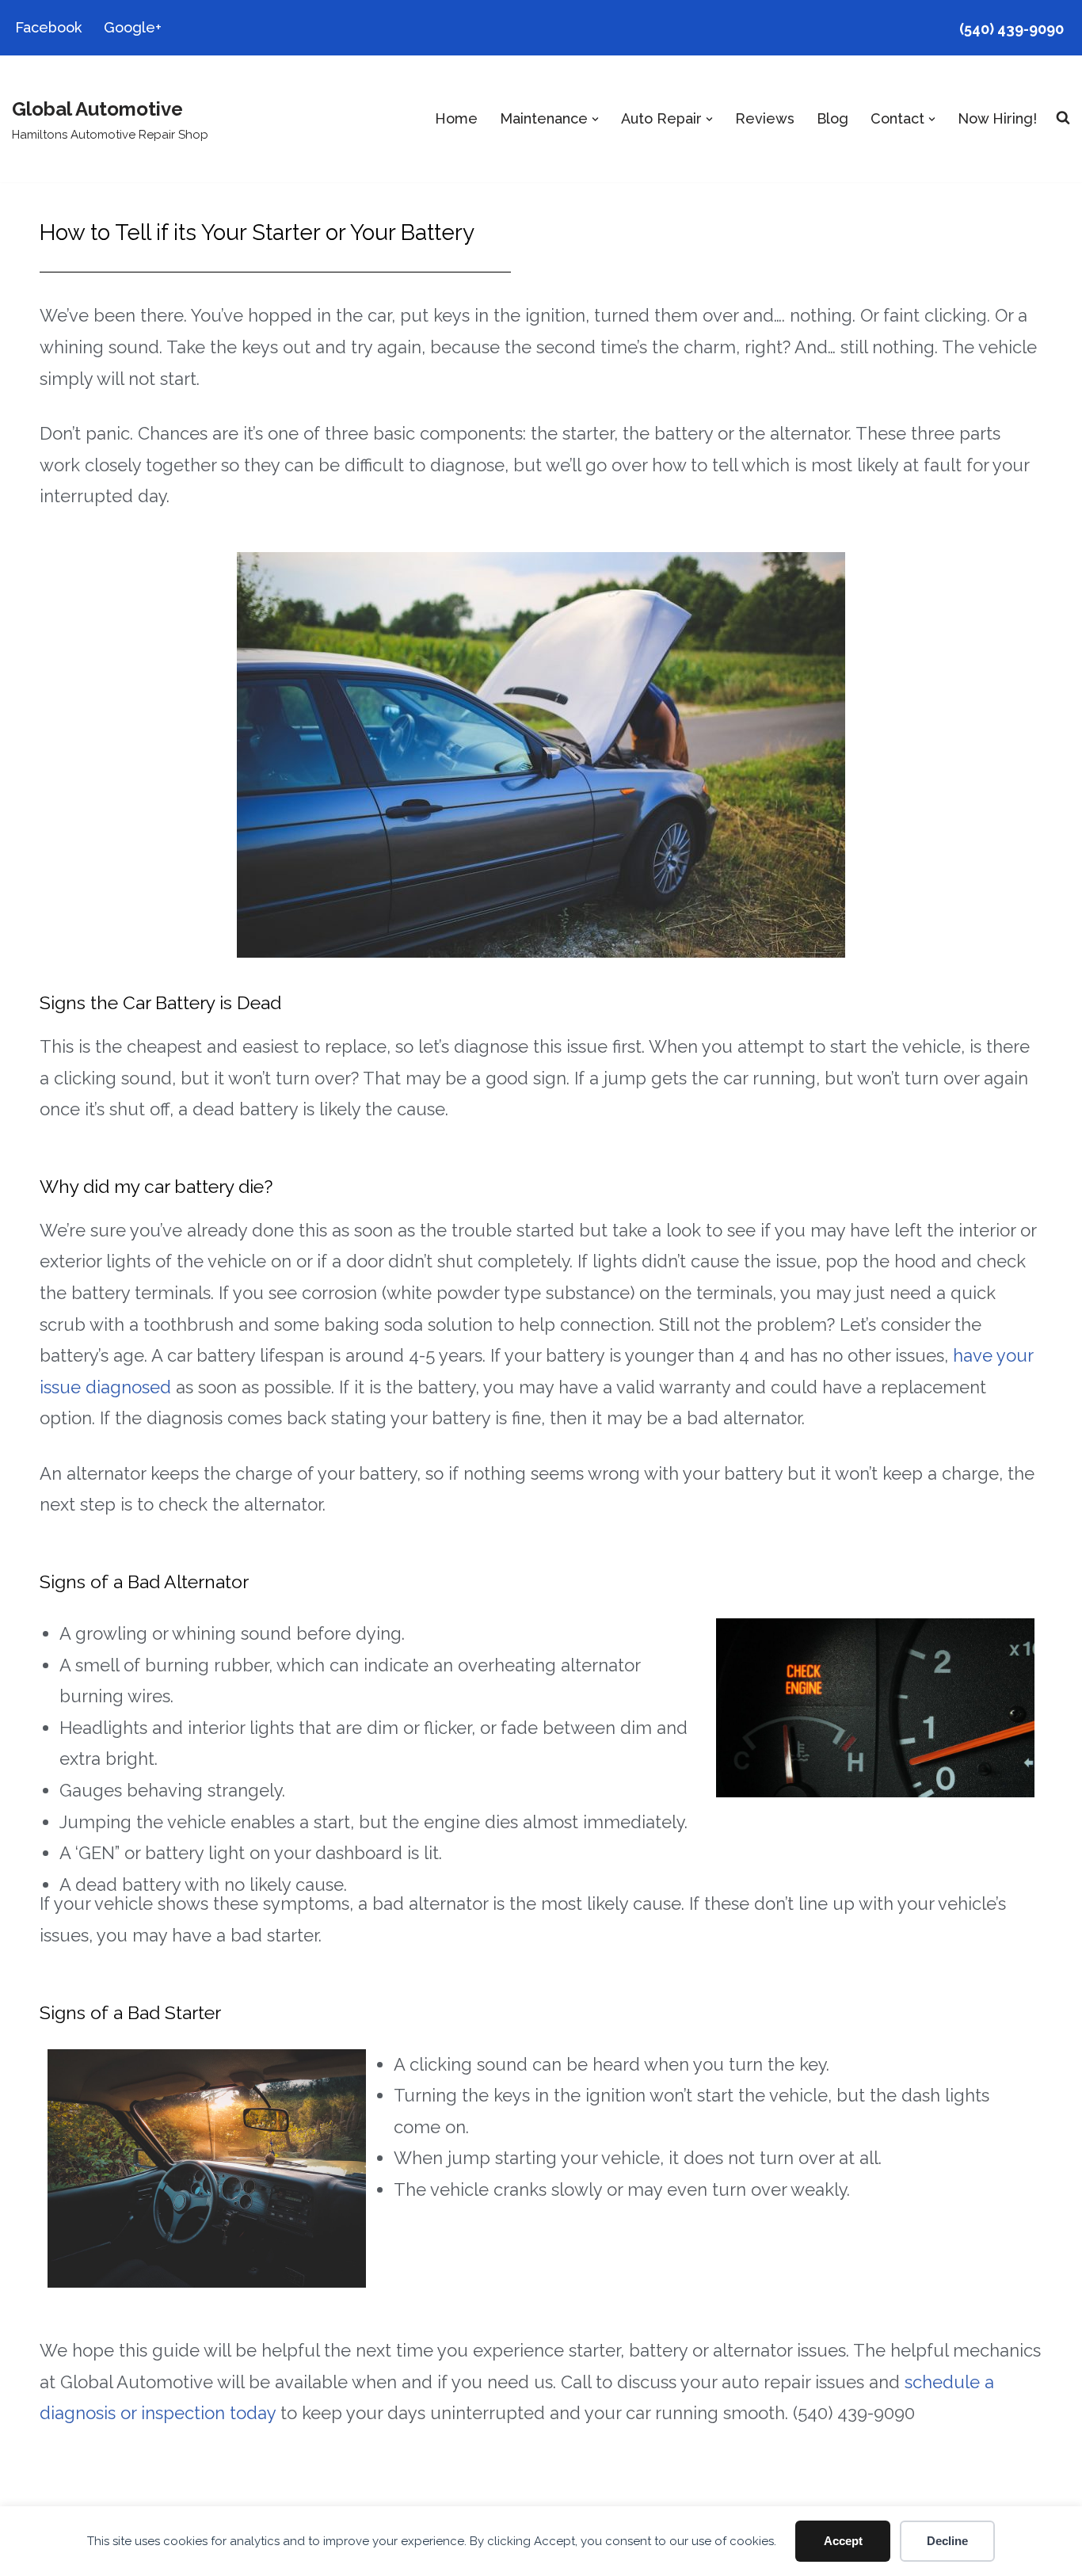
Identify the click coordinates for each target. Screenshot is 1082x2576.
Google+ (133, 27)
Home (456, 118)
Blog (832, 118)
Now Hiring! (997, 118)
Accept (843, 2541)
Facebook (48, 27)
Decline (947, 2541)
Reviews (765, 118)
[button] (595, 119)
